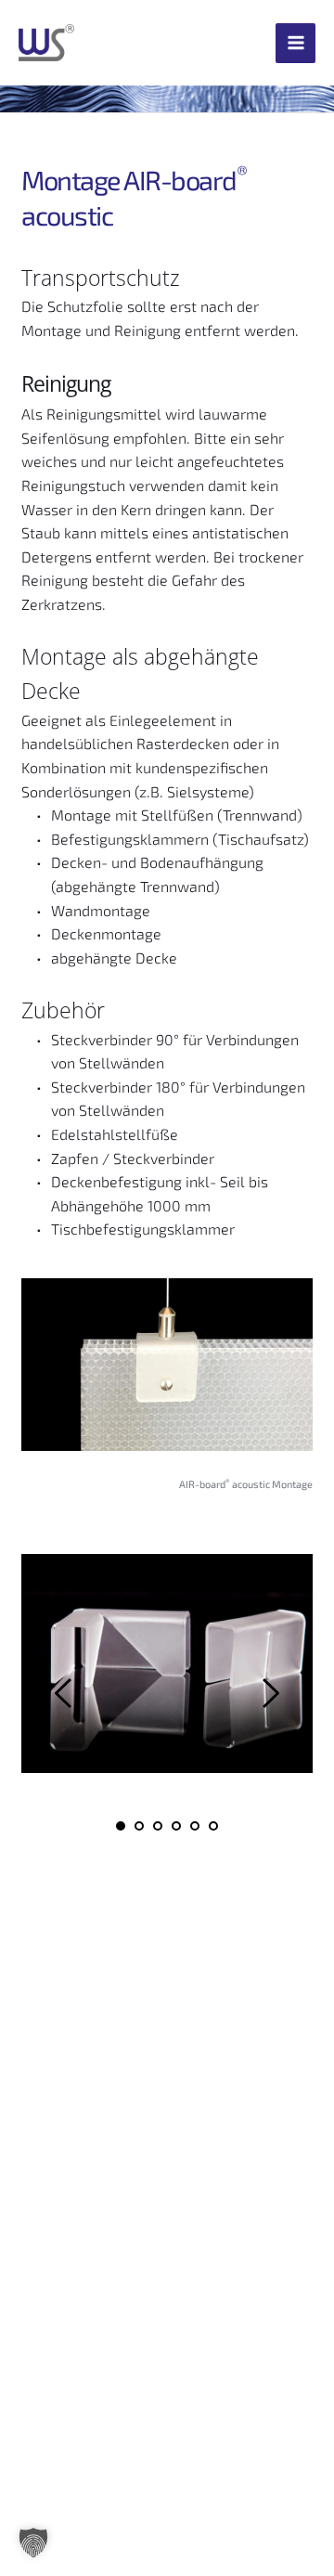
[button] (33, 2543)
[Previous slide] (64, 1693)
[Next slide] (270, 1693)
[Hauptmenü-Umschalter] (295, 43)
